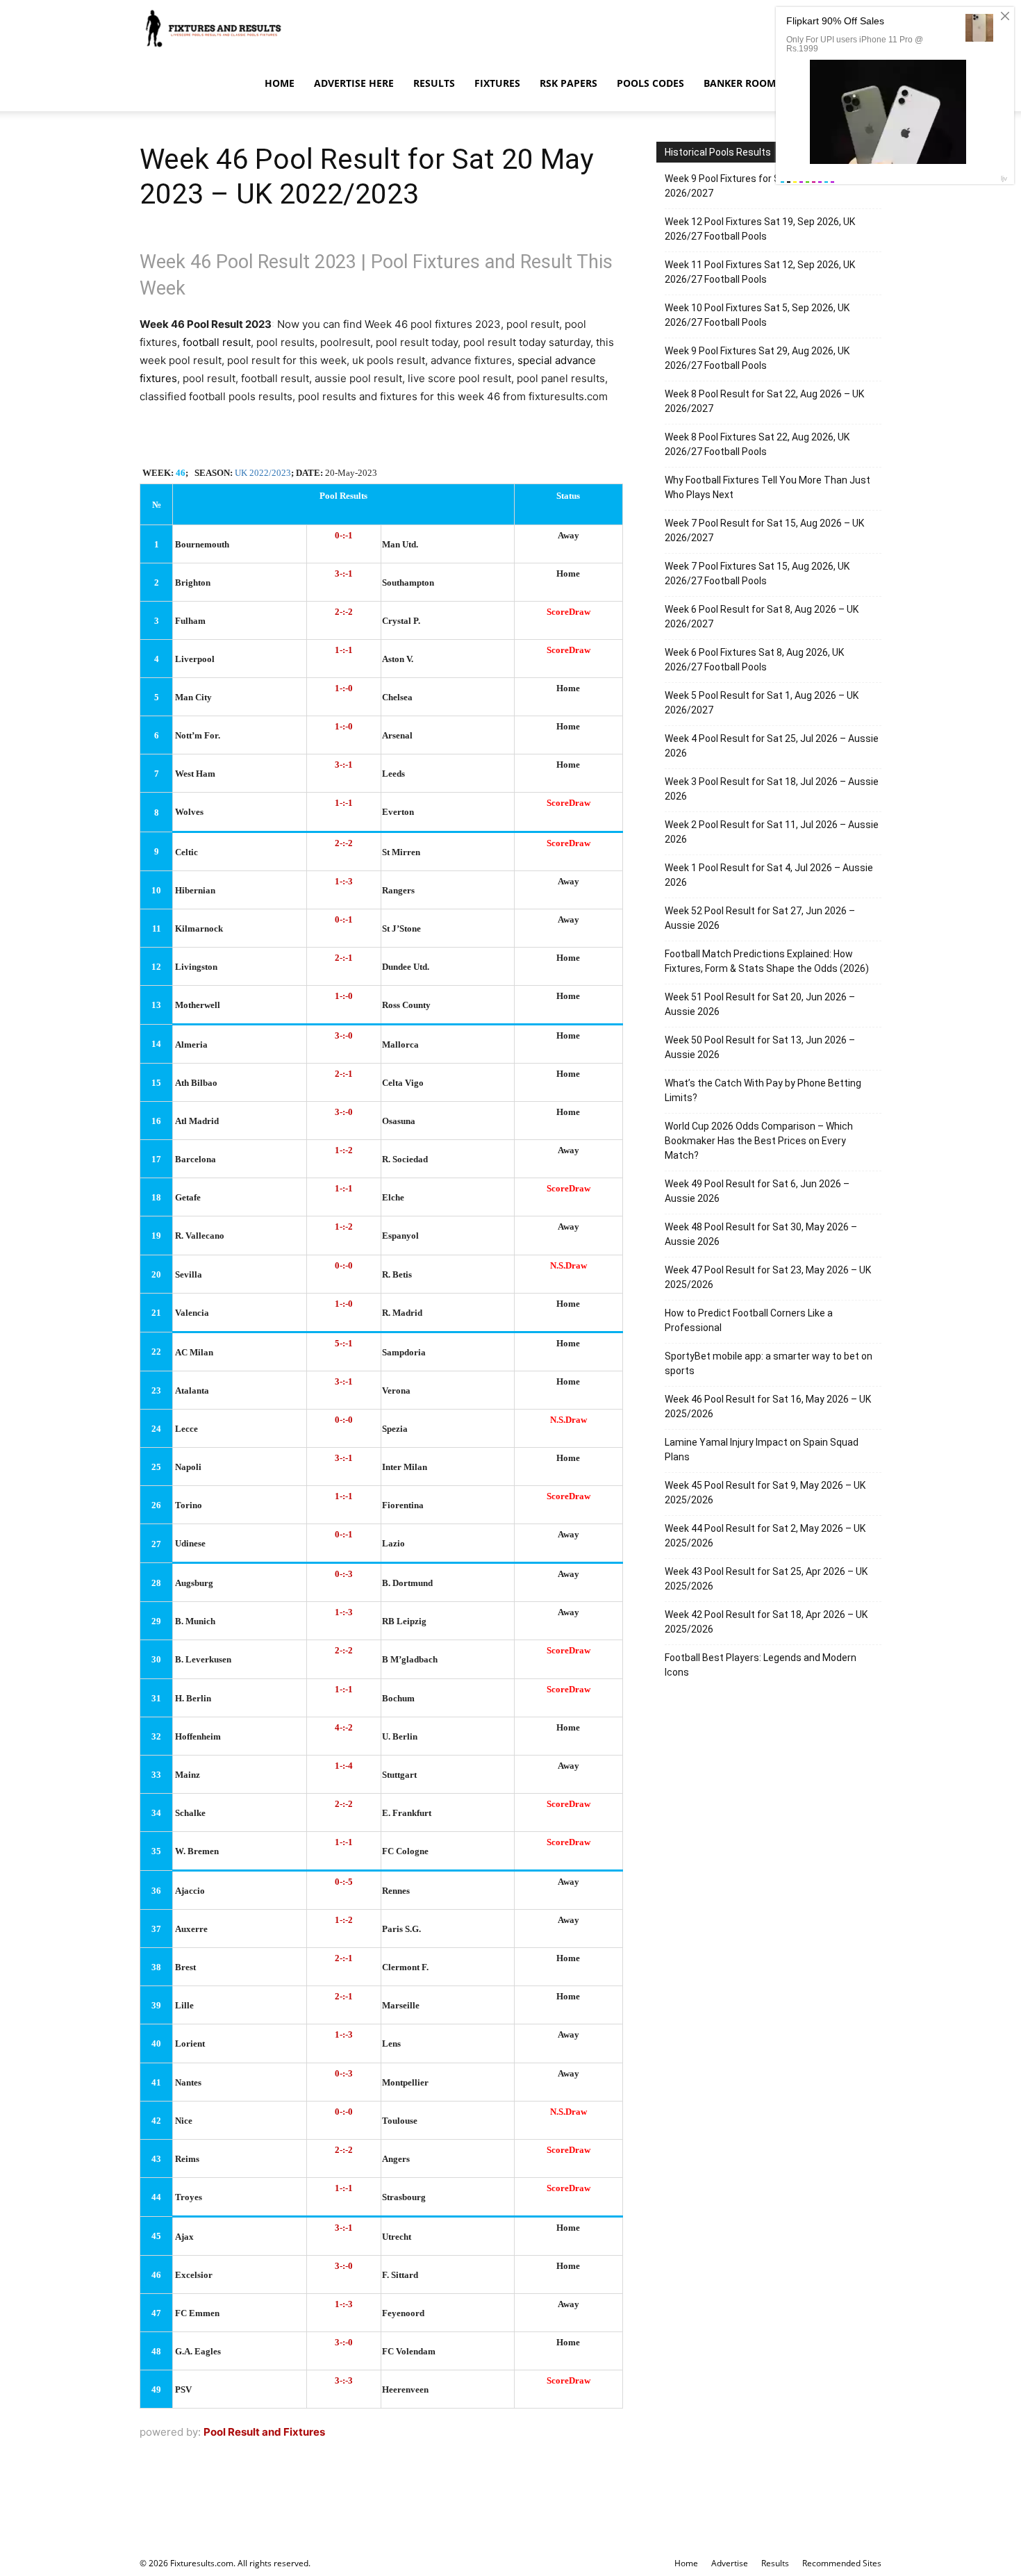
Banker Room (740, 83)
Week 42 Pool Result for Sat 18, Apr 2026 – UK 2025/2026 (766, 1622)
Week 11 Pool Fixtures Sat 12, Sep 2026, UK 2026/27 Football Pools (760, 272)
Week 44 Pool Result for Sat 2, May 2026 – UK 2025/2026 (765, 1536)
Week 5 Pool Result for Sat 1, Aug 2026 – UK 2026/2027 (762, 703)
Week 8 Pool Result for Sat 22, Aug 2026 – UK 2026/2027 (764, 401)
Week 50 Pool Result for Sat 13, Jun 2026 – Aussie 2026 (760, 1047)
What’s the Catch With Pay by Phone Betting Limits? (763, 1090)
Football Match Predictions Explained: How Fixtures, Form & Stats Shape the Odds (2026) (767, 961)
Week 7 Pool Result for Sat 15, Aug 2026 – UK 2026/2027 (764, 530)
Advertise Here (354, 83)
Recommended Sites (842, 2563)
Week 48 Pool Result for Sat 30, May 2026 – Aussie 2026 (761, 1234)
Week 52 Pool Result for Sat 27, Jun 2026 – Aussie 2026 (760, 918)
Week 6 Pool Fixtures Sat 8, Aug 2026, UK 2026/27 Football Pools (754, 660)
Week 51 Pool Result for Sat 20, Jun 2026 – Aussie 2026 (760, 1004)
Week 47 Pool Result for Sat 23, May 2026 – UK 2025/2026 (768, 1277)
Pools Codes (650, 83)
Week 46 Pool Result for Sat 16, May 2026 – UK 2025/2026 (768, 1406)
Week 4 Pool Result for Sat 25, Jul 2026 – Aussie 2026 (772, 746)
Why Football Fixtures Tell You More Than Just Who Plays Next (767, 487)
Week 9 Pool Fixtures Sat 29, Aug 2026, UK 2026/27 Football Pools (757, 358)
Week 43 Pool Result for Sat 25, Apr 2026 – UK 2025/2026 (766, 1579)
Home (280, 83)
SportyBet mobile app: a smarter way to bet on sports (769, 1363)
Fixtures (497, 83)
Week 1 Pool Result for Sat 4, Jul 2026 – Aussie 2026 (769, 875)
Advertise (730, 2563)
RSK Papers (568, 83)
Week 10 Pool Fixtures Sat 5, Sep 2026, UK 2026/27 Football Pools (757, 315)
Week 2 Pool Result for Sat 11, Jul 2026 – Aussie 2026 (772, 832)
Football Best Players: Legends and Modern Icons (761, 1665)
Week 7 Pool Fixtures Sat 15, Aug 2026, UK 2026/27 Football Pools (757, 573)
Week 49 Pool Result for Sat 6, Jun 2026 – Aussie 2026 (757, 1191)
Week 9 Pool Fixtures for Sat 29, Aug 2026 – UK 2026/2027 (768, 186)
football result (217, 342)
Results (434, 83)
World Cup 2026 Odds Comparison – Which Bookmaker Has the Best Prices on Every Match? (759, 1141)
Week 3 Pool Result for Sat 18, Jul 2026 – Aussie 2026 (772, 789)
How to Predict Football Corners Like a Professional (749, 1320)
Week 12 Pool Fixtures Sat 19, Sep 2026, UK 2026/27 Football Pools (760, 229)
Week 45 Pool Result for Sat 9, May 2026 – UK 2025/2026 (765, 1493)
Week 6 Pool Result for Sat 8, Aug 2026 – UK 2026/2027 (762, 617)
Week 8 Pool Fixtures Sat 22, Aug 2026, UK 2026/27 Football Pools (757, 444)
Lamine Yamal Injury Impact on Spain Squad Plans (762, 1450)
